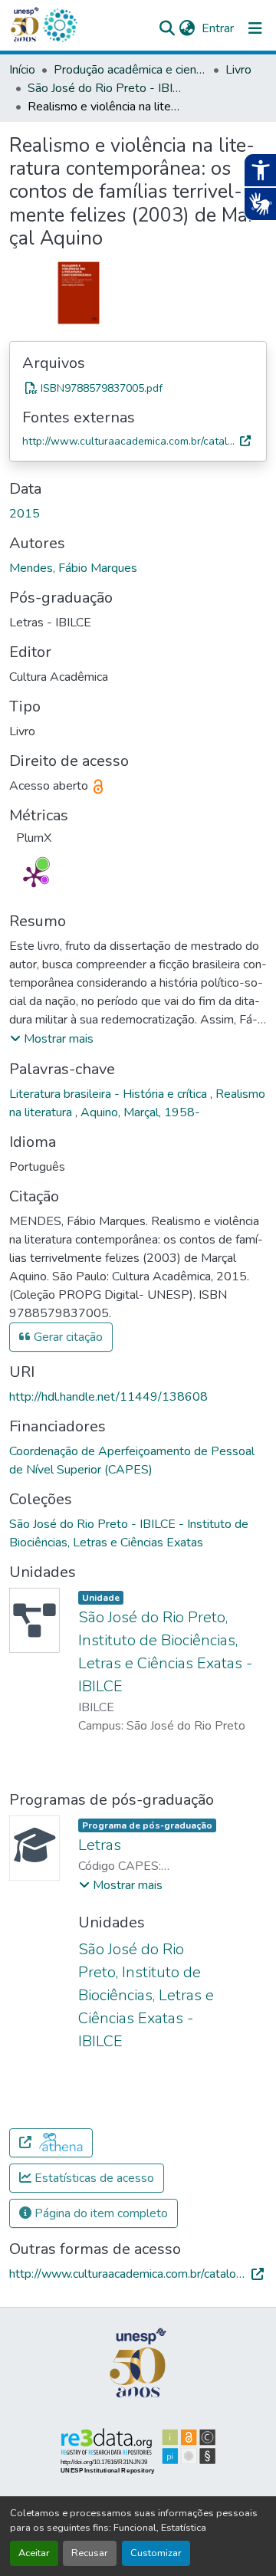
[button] (60, 25)
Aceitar (34, 2553)
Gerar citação (67, 1337)
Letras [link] (100, 1845)
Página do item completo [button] (100, 2213)
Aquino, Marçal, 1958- (140, 1112)
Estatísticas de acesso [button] (93, 2178)
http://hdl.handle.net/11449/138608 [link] (108, 1397)
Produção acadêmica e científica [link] (130, 70)
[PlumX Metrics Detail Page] (34, 876)
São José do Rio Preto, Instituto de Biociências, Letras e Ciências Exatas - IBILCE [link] (146, 1995)
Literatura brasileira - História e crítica (110, 1094)
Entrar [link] (218, 28)
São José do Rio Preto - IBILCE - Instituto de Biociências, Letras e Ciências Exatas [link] (104, 88)
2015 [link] (25, 514)
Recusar (90, 2553)
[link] (138, 388)
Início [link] (22, 70)
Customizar (156, 2553)
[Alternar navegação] (255, 28)
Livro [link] (238, 70)
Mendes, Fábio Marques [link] (73, 568)
